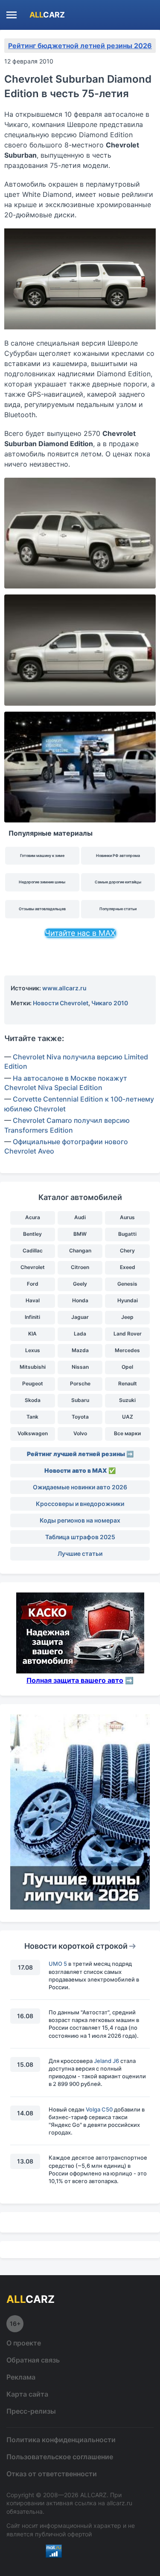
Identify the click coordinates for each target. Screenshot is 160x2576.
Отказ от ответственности (52, 2474)
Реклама (21, 2377)
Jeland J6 (106, 2061)
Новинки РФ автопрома (118, 855)
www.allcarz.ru (64, 988)
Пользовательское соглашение (60, 2457)
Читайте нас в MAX (80, 933)
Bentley (32, 1234)
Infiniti (32, 1317)
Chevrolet (33, 1267)
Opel (127, 1367)
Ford (33, 1284)
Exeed (128, 1267)
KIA (32, 1334)
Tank (32, 1417)
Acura (33, 1217)
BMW (80, 1234)
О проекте (24, 2343)
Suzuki (127, 1400)
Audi (80, 1217)
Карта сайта (27, 2394)
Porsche (80, 1383)
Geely (80, 1284)
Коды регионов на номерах (80, 1520)
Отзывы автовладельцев (42, 909)
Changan (80, 1250)
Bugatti (127, 1234)
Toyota (80, 1417)
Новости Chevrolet (61, 1003)
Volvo (80, 1433)
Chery (127, 1250)
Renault (128, 1383)
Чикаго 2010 (110, 1003)
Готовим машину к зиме (42, 855)
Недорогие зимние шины (42, 882)
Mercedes (127, 1350)
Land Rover (128, 1334)
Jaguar (80, 1317)
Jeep (127, 1317)
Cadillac (33, 1250)
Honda (80, 1300)
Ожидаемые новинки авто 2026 (80, 1487)
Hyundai (128, 1300)
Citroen (80, 1267)
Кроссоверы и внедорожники (80, 1504)
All (47, 15)
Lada (80, 1334)
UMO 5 (58, 1964)
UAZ (128, 1417)
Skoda (33, 1400)
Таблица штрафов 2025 (80, 1537)
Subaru (80, 1400)
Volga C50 (99, 2109)
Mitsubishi (33, 1367)
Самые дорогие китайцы (118, 882)
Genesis (127, 1284)
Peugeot (33, 1383)
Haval (33, 1300)
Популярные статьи (118, 909)
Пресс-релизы (31, 2411)
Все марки (127, 1433)
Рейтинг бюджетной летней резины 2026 (80, 46)
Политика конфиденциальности (61, 2440)
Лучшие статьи (80, 1553)
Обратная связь (33, 2360)
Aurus (127, 1217)
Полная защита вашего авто (75, 1680)
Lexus (33, 1350)
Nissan (80, 1367)
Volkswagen (33, 1433)
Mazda (80, 1350)
